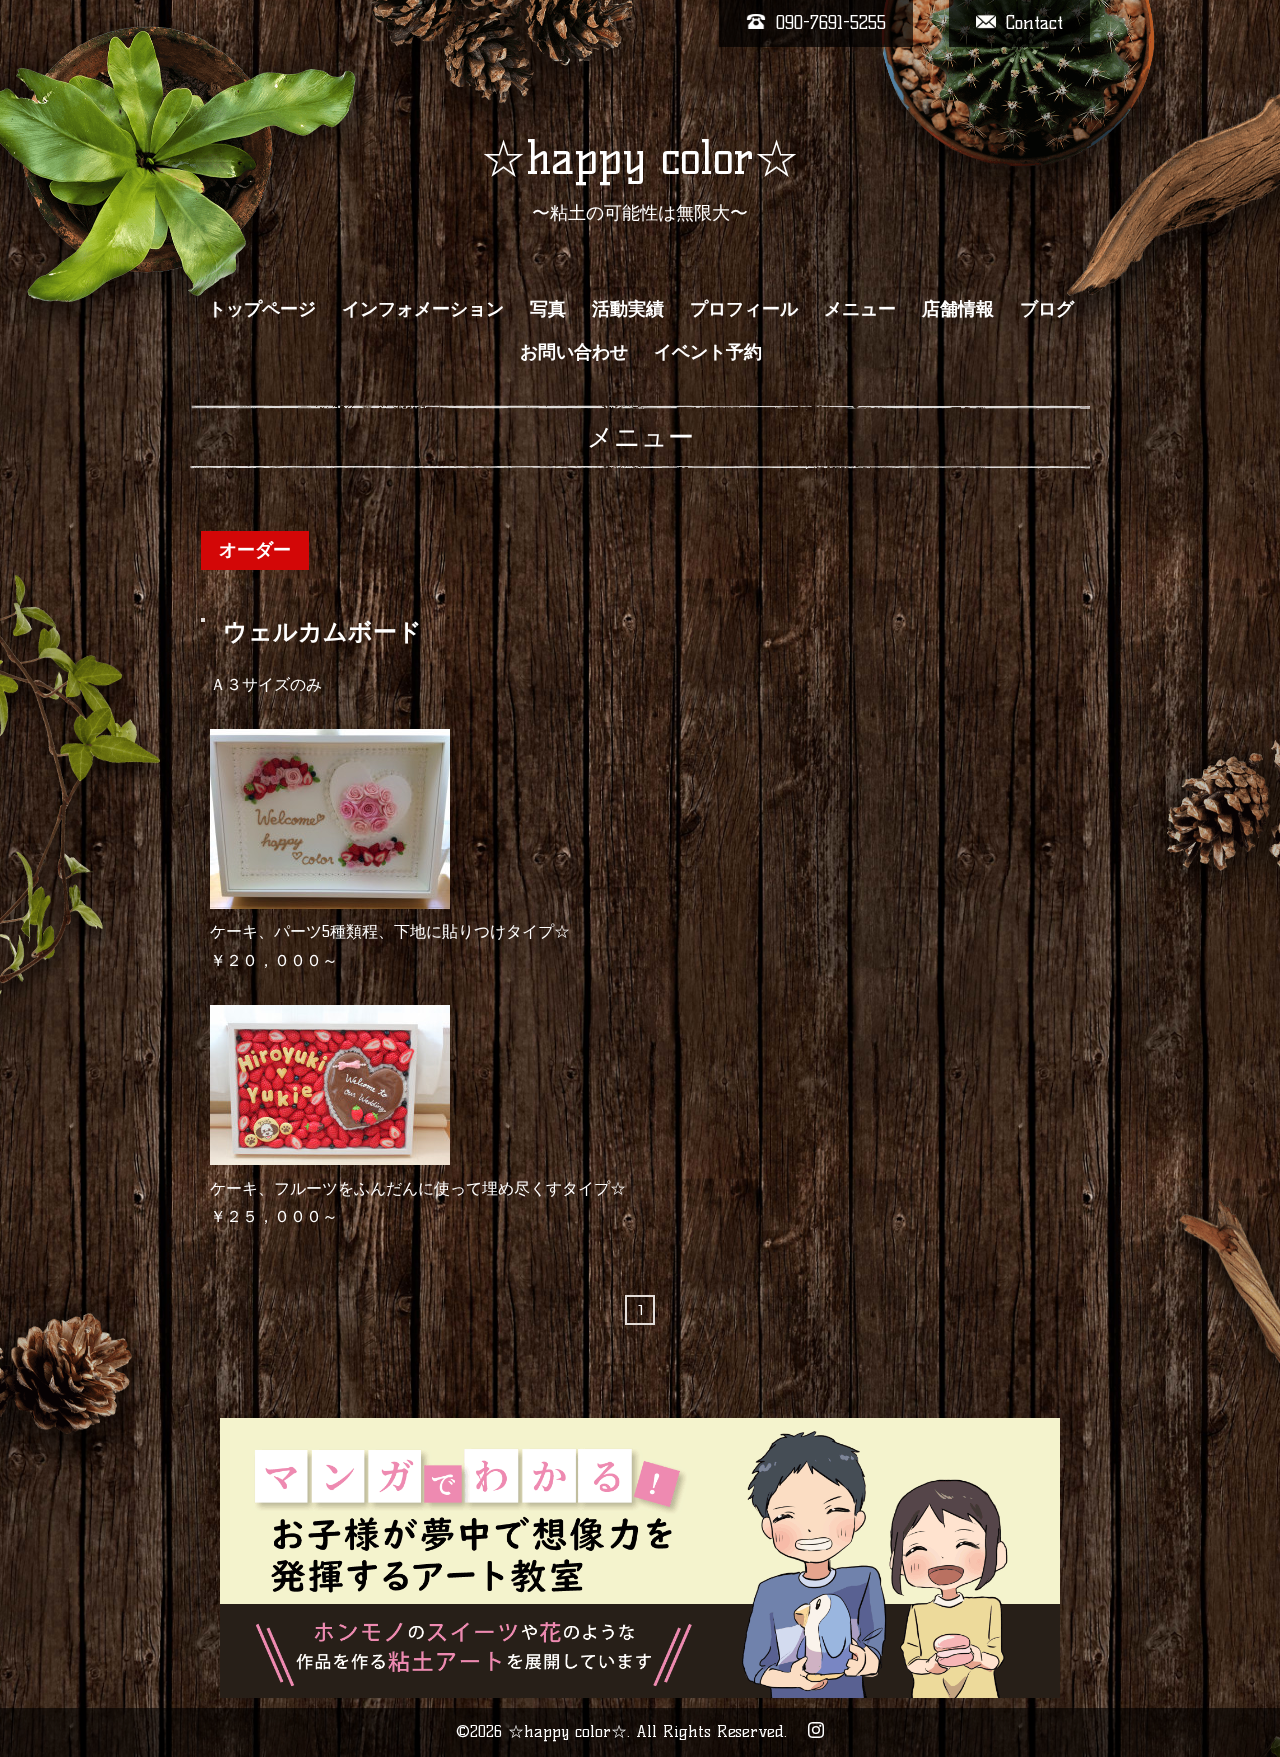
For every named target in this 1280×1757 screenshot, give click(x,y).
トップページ (262, 309)
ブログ (1047, 309)
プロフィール (744, 309)
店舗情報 (958, 309)
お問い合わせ (574, 352)
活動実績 (628, 309)
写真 (548, 309)
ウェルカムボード (322, 631)
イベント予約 (708, 352)
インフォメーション (423, 309)
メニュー (860, 309)
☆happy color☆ (640, 158)
